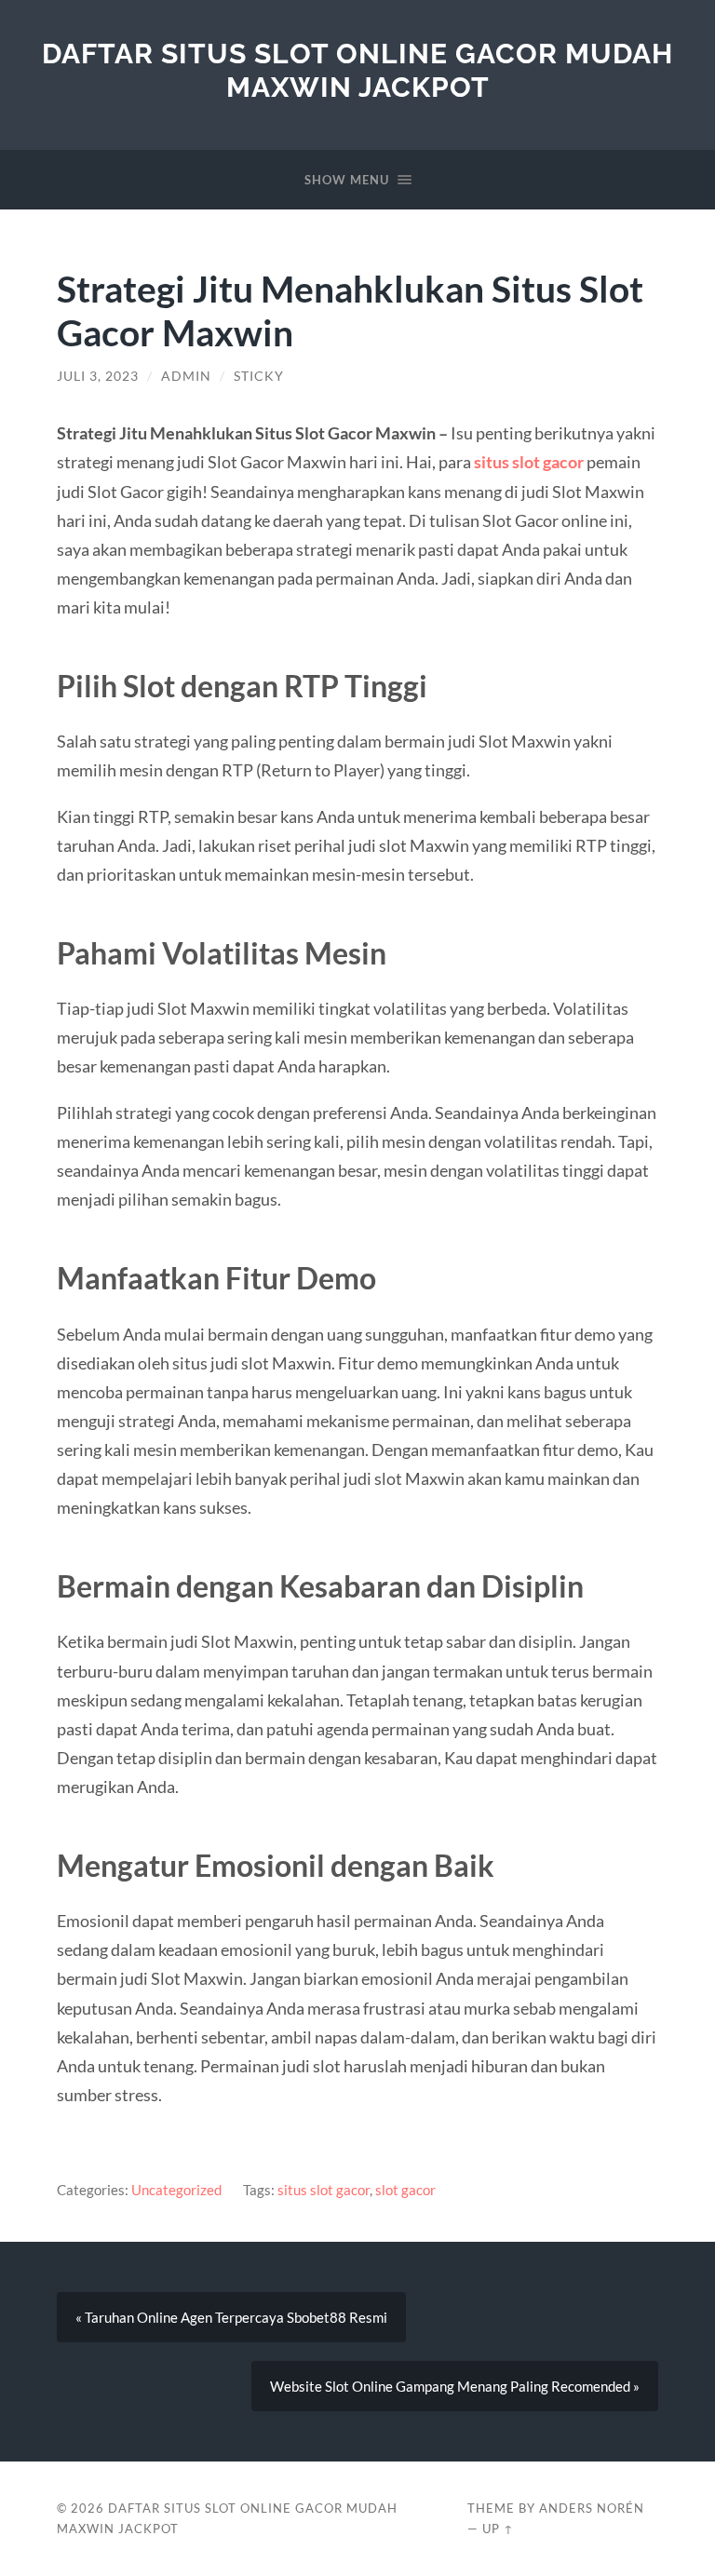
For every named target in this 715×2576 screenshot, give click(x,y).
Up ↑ (498, 2529)
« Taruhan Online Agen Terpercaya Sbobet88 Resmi (231, 2317)
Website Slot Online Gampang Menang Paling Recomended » (455, 2386)
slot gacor (405, 2190)
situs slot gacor (529, 462)
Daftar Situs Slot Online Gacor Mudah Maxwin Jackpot (357, 70)
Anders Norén (592, 2508)
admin (186, 376)
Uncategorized (176, 2190)
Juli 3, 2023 (98, 376)
